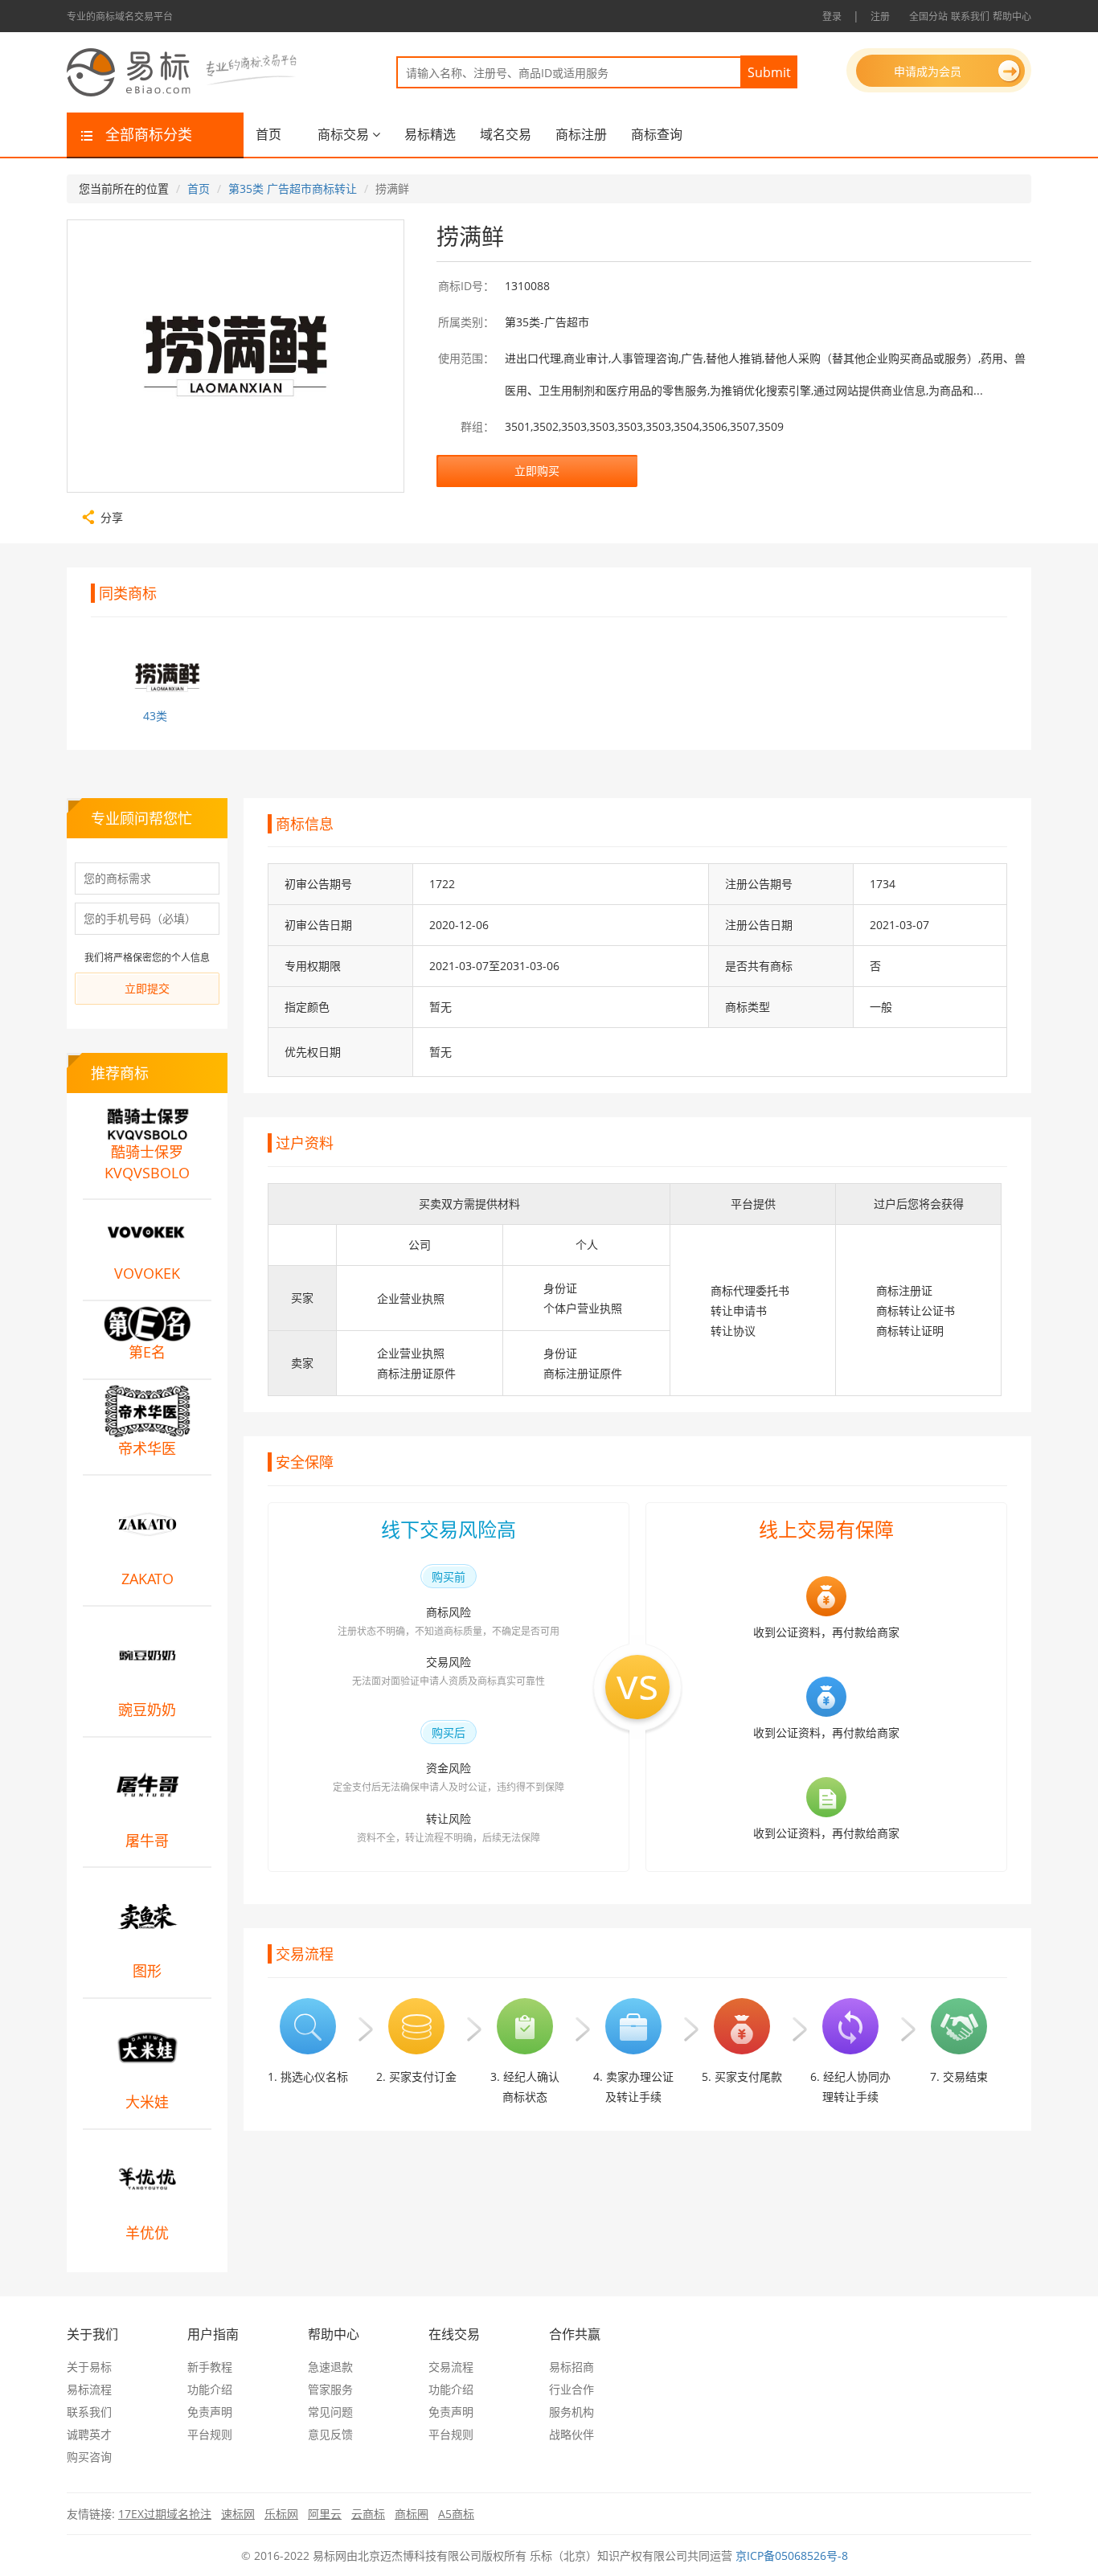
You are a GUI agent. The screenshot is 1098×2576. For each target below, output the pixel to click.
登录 (832, 16)
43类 (155, 716)
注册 (880, 16)
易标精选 (430, 134)
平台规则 (210, 2434)
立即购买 (537, 471)
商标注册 (581, 134)
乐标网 (281, 2514)
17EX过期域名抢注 (165, 2514)
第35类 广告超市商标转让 (293, 188)
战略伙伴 (572, 2434)
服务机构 (572, 2412)
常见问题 (330, 2412)
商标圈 (412, 2514)
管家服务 (330, 2389)
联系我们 (970, 16)
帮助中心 (1012, 16)
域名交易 (506, 134)
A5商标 (456, 2514)
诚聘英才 (89, 2434)
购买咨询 (89, 2457)
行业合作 (572, 2389)
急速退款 (330, 2367)
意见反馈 (330, 2434)
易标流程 (89, 2389)
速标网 (238, 2514)
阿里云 (325, 2514)
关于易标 (89, 2367)
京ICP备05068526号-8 (792, 2556)
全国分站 (928, 16)
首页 (268, 134)
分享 (112, 516)
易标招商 (572, 2367)
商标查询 (657, 134)
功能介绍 (210, 2389)
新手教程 (210, 2367)
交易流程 (451, 2367)
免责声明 (210, 2412)
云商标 (368, 2514)
